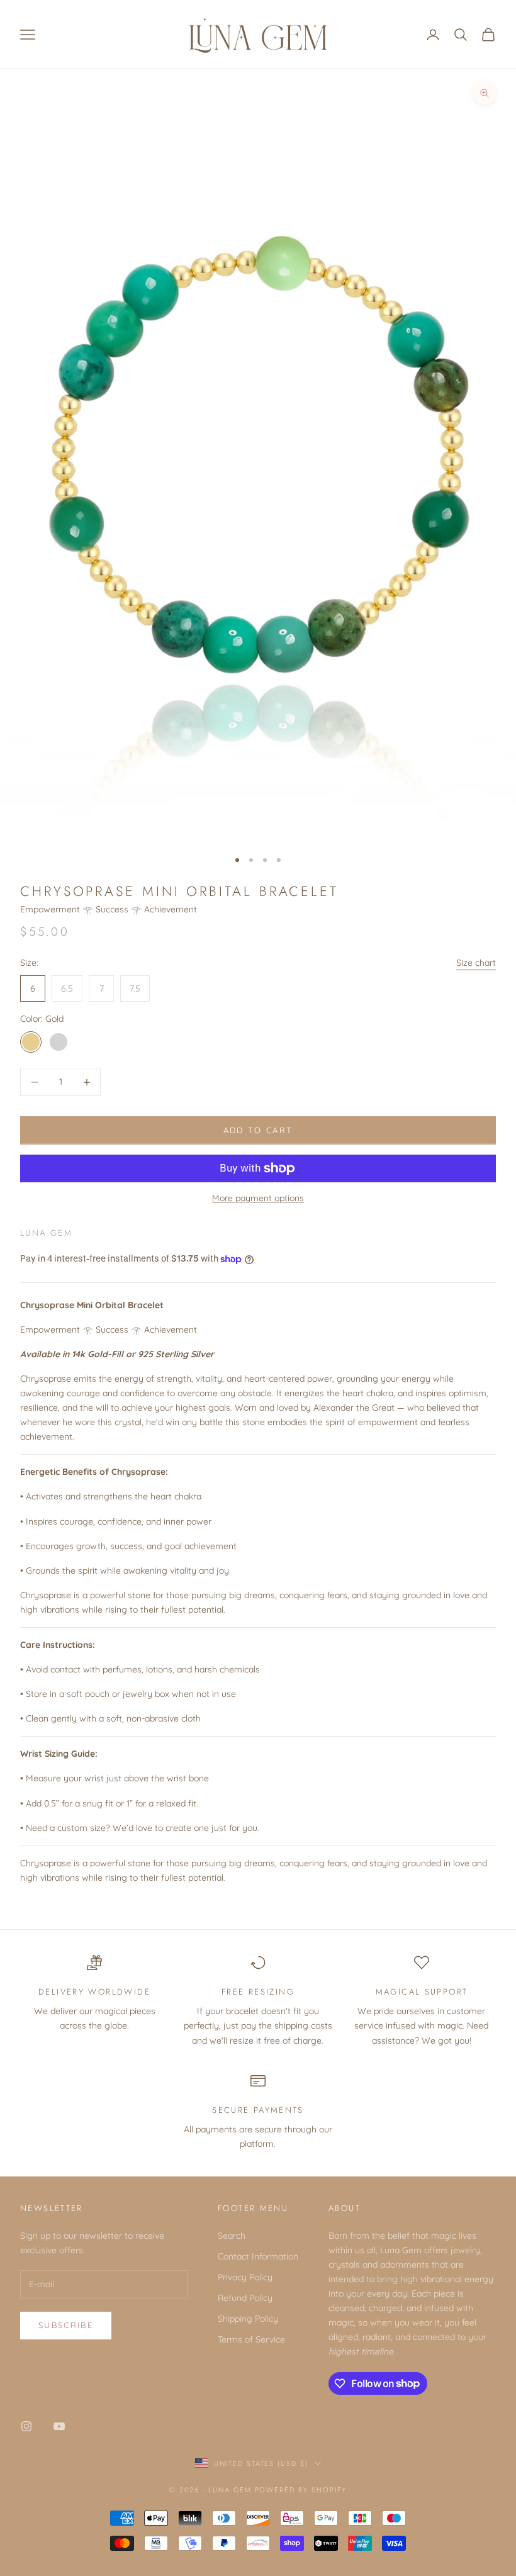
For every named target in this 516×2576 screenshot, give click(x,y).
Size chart (476, 963)
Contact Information (258, 2256)
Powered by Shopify (301, 2490)
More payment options (258, 1198)
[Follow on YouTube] (59, 2426)
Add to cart (258, 1130)
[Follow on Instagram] (26, 2426)
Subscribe (66, 2325)
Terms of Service (251, 2339)
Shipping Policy (248, 2319)
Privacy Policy (245, 2277)
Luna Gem (46, 1233)
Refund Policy (245, 2298)
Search (232, 2236)
